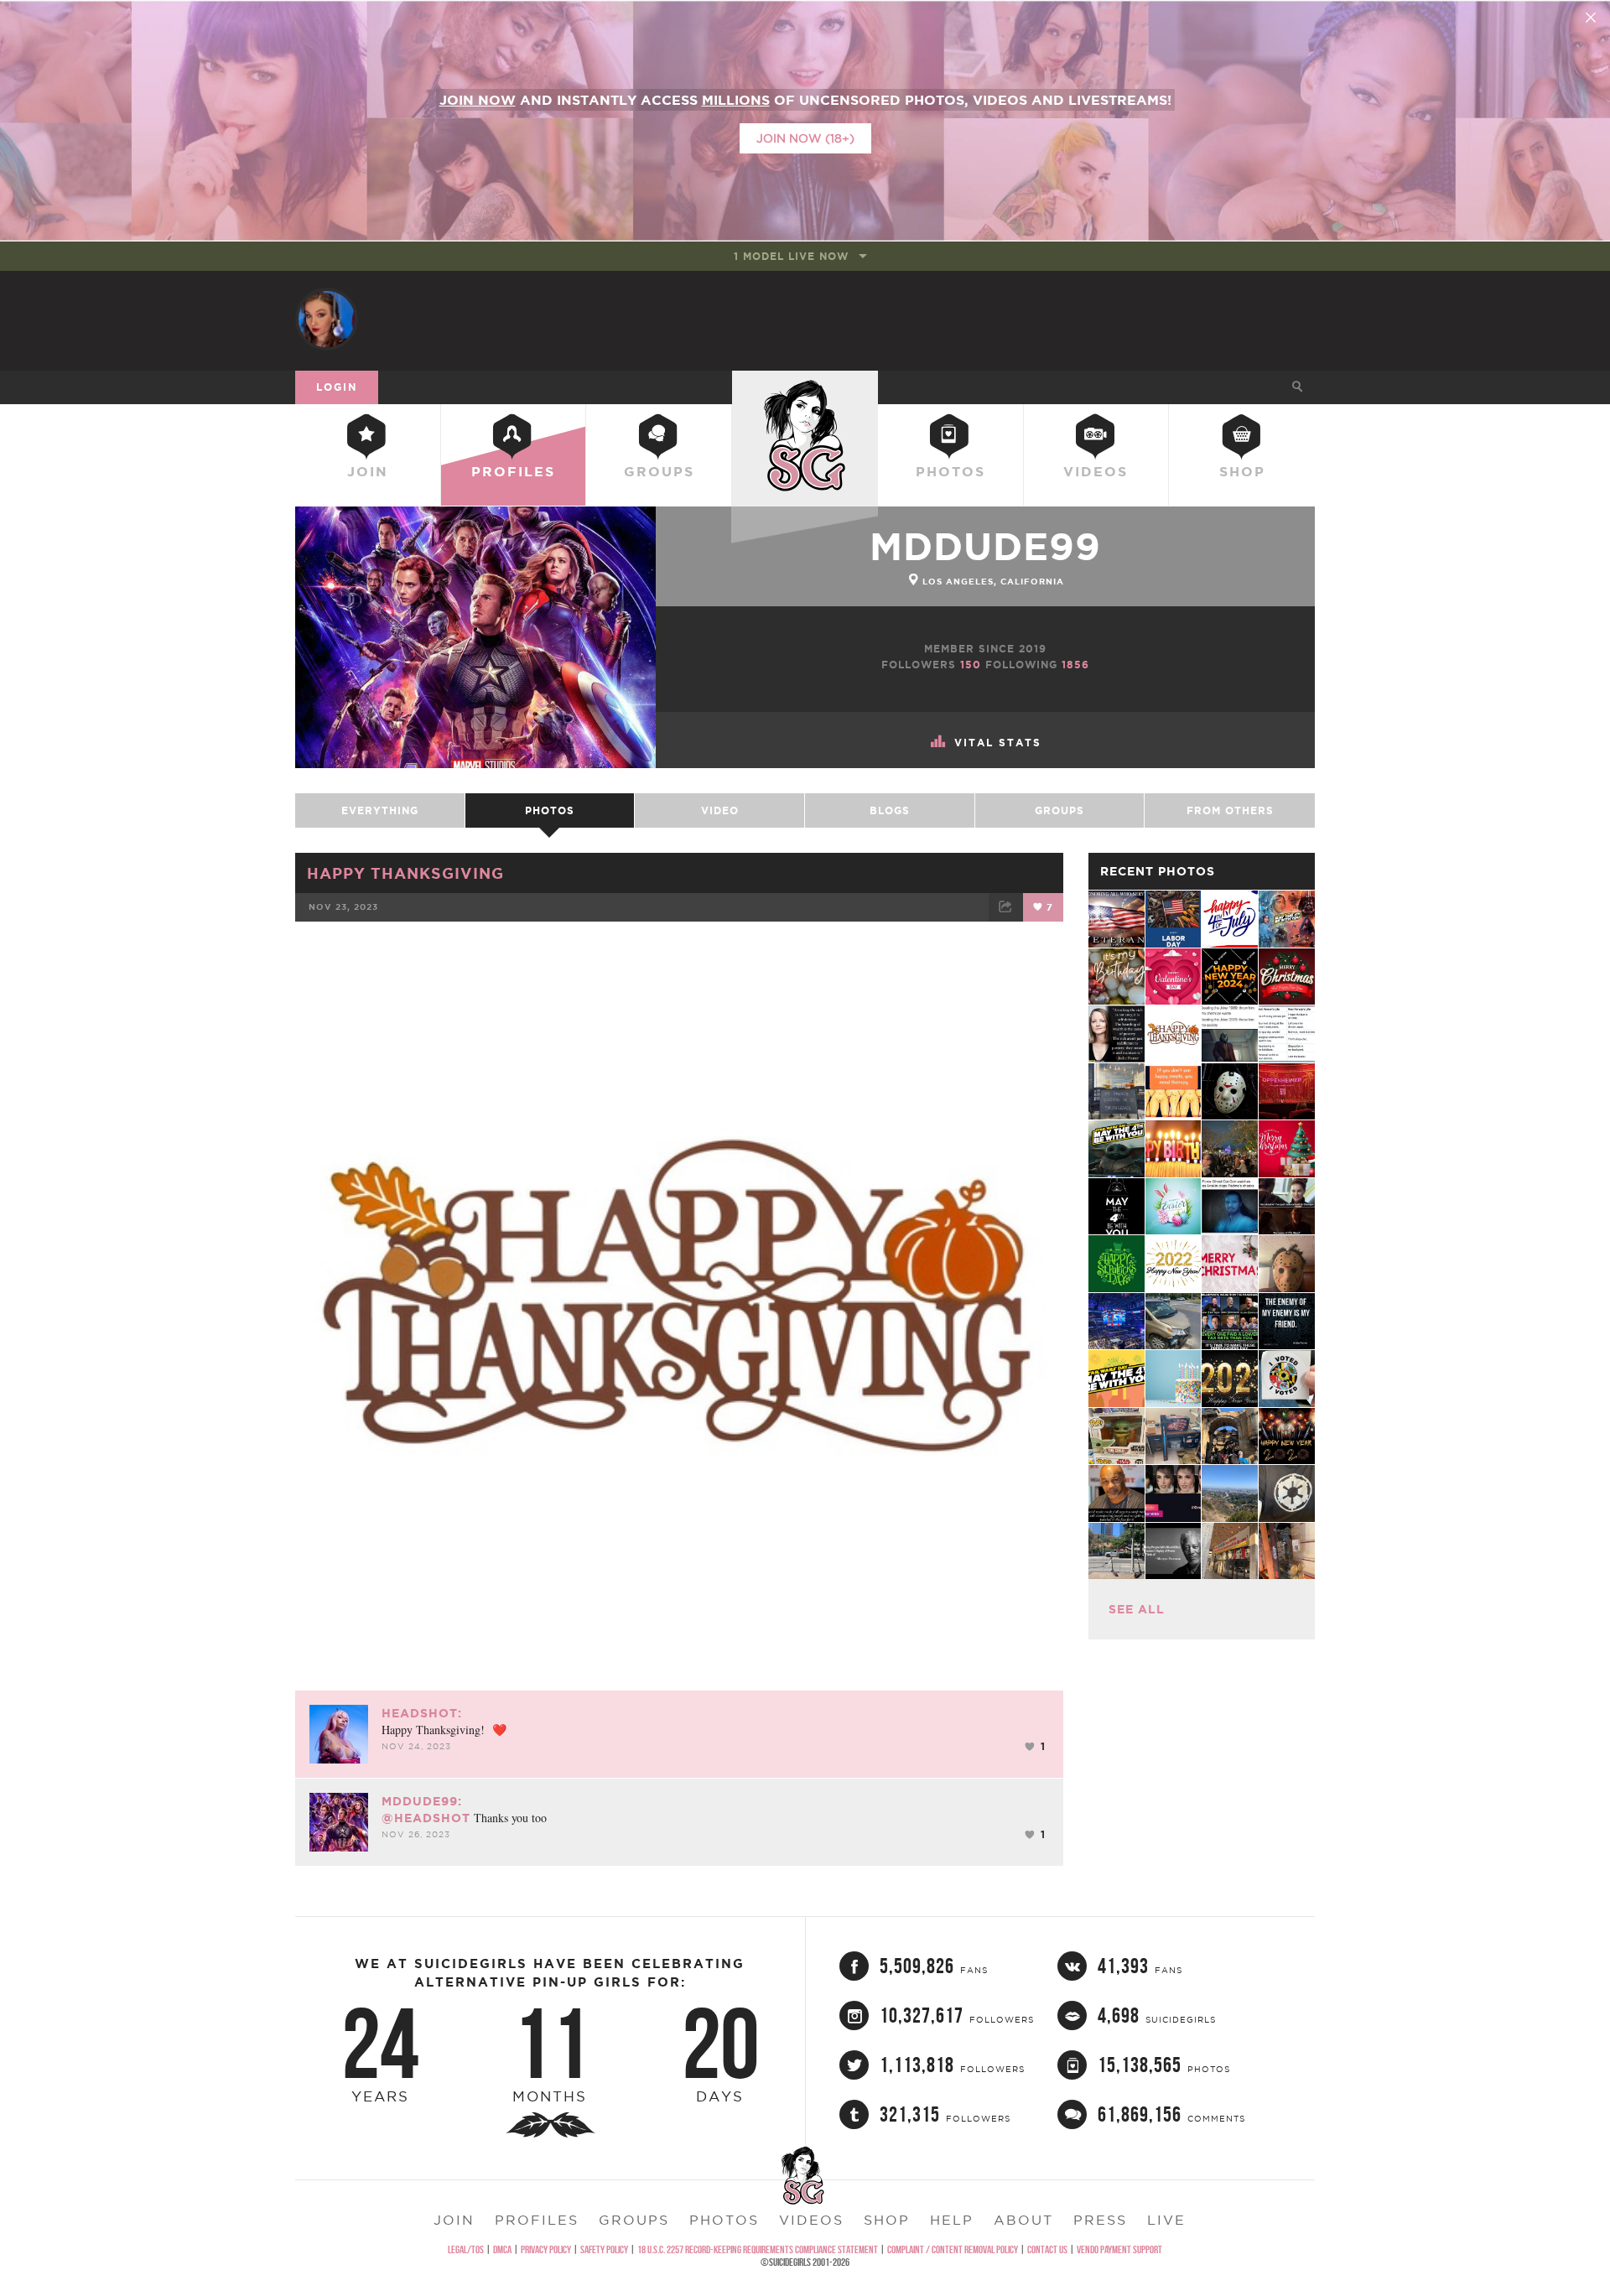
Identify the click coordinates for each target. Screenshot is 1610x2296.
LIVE (1166, 2220)
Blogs (890, 810)
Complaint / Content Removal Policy (953, 2249)
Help (952, 2220)
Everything (380, 810)
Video (720, 810)
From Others (1230, 810)
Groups (659, 471)
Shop (1242, 471)
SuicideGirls (805, 387)
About (1023, 2220)
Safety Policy (604, 2249)
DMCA (502, 2249)
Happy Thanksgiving (405, 873)
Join (368, 471)
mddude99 (985, 546)
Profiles (513, 471)
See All (1137, 1609)
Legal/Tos (466, 2249)
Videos (1096, 471)
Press (1100, 2220)
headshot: (422, 1713)
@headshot (426, 1818)
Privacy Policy (546, 2249)
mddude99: (422, 1801)
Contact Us (1047, 2249)
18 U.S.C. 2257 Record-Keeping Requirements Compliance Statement (758, 2249)
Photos (950, 471)
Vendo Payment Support (1119, 2249)
